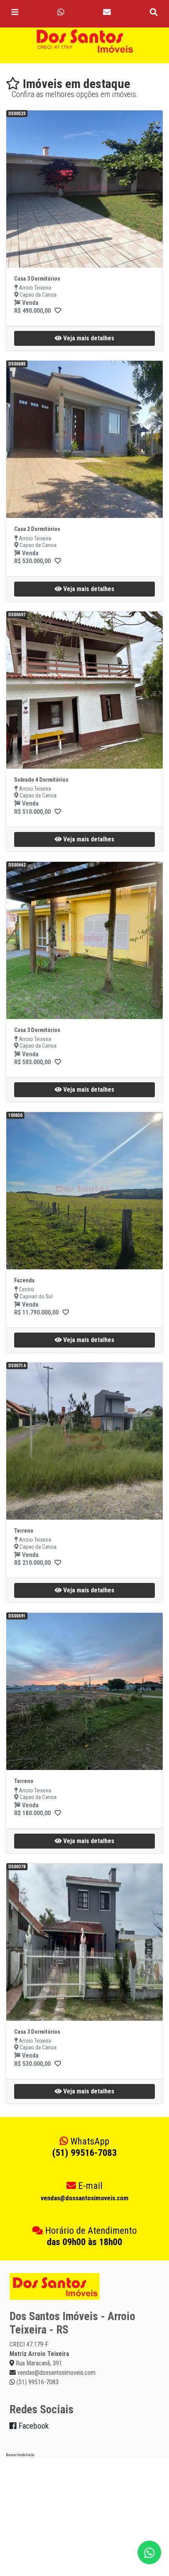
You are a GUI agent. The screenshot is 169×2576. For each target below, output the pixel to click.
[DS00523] (58, 311)
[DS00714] (58, 1563)
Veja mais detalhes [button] (88, 338)
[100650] (66, 1312)
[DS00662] (58, 1062)
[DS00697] (58, 812)
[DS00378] (58, 2064)
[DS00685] (58, 561)
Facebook (33, 2426)
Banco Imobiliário (20, 2455)
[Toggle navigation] (15, 12)
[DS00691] (58, 1813)
